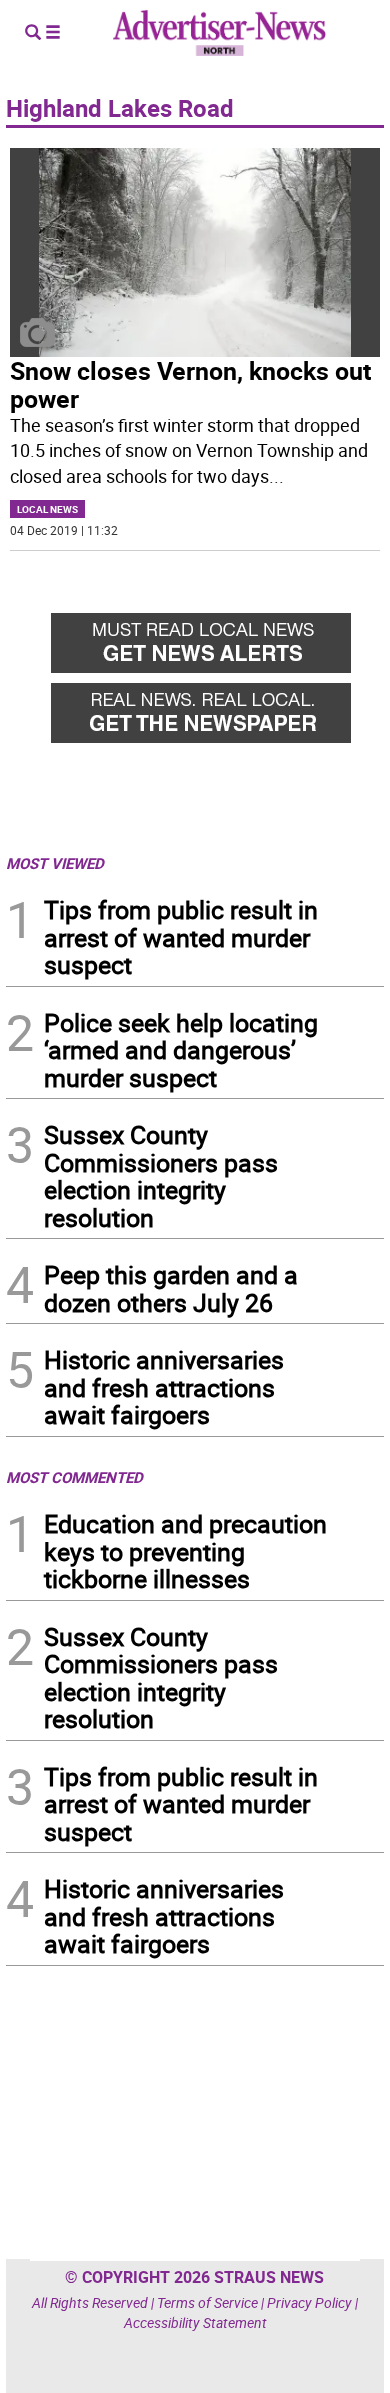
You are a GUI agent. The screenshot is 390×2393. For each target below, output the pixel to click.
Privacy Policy (309, 2302)
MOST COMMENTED (74, 1477)
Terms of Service (207, 2302)
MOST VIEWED (55, 863)
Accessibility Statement (195, 2322)
